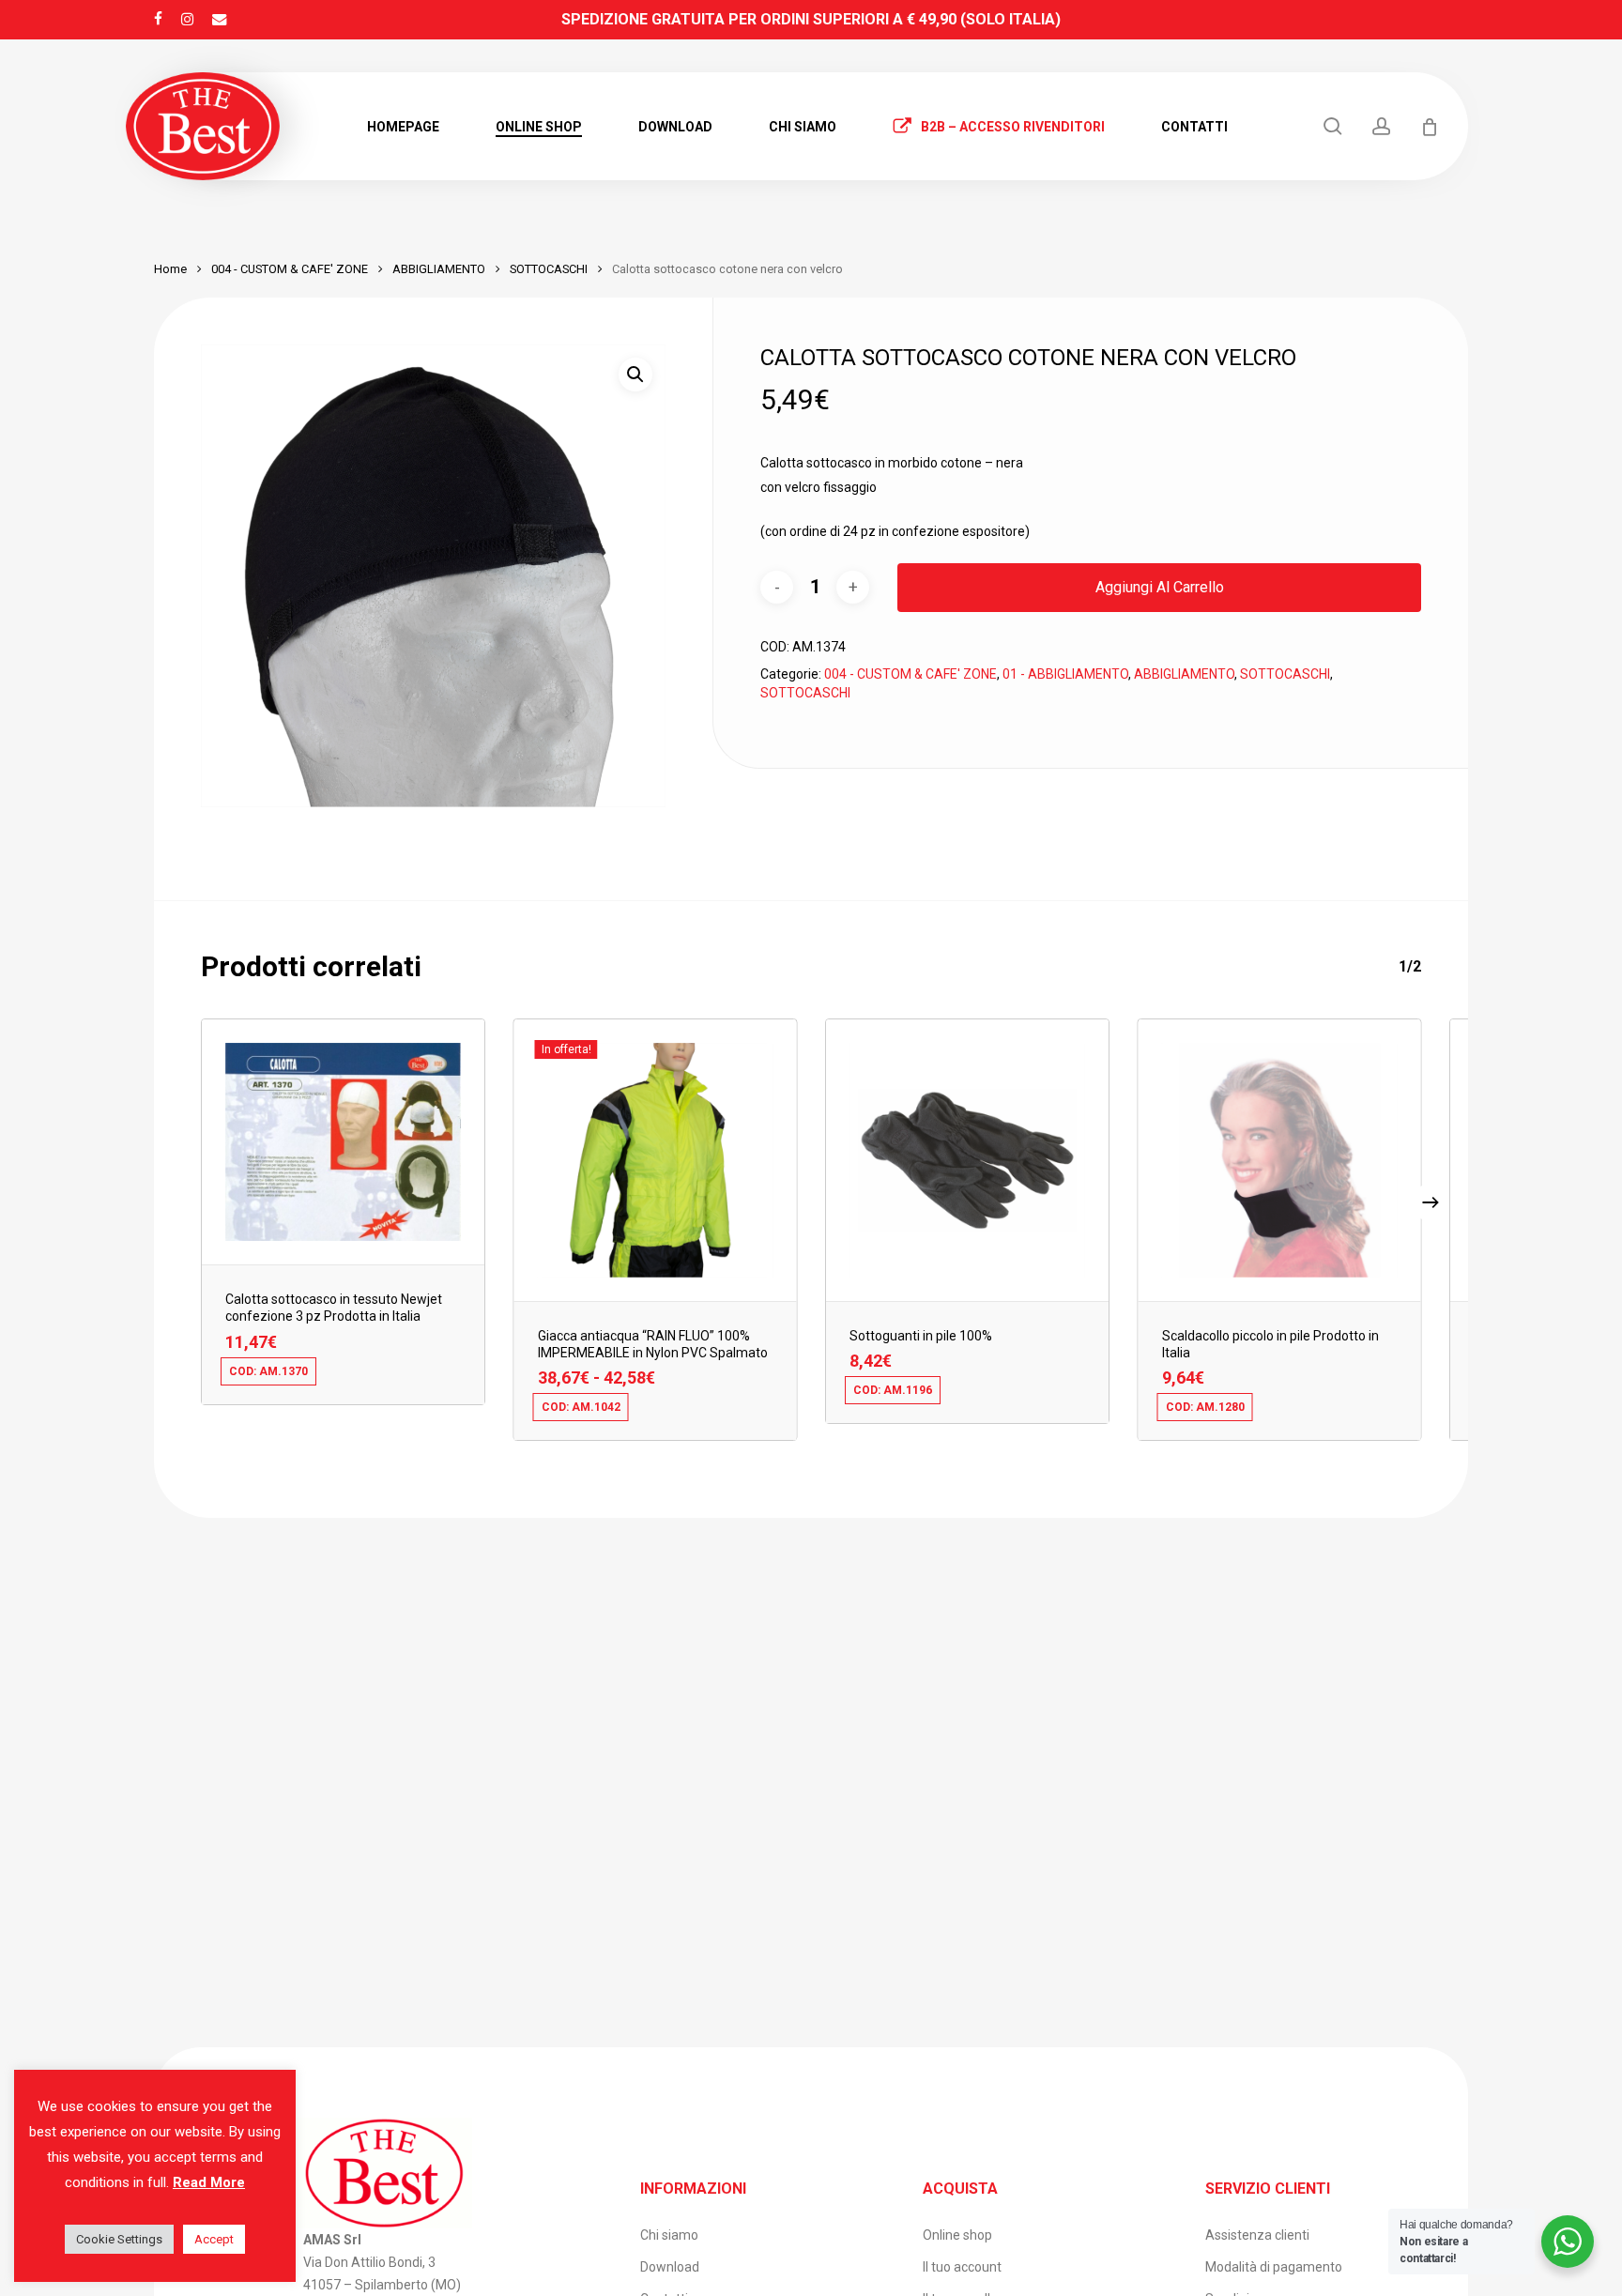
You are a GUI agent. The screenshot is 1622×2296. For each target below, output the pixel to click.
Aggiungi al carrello (1160, 587)
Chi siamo (669, 2235)
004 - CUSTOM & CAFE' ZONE (290, 269)
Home (170, 269)
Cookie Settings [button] (119, 2239)
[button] (635, 375)
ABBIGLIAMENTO (439, 269)
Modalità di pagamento (1274, 2267)
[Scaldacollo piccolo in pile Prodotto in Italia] (1280, 1160)
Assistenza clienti (1257, 2235)
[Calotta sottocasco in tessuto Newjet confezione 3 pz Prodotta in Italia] (343, 1142)
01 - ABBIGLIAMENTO (1065, 674)
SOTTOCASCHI (549, 269)
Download (670, 2267)
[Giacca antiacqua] (656, 1160)
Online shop (957, 2235)
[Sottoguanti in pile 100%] (967, 1160)
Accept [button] (214, 2239)
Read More (209, 2182)
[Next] (1431, 1202)
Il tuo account (962, 2267)
